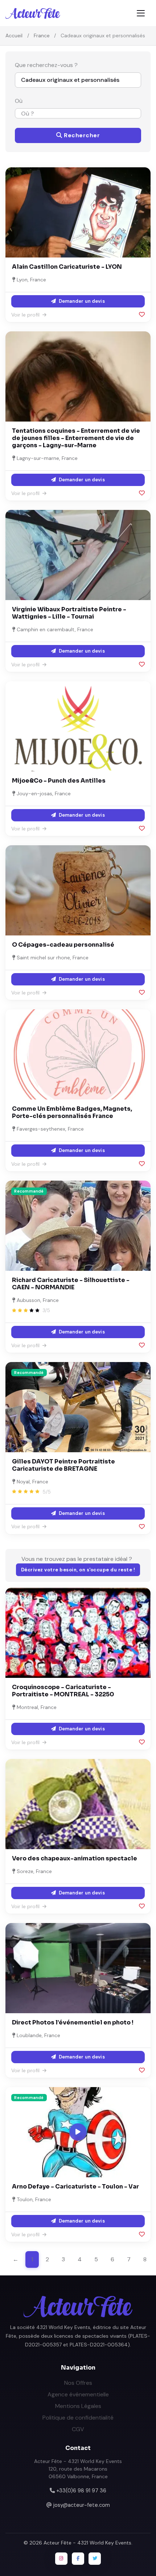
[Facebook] (78, 2559)
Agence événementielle (78, 2394)
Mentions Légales (78, 2406)
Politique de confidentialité (78, 2418)
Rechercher (81, 135)
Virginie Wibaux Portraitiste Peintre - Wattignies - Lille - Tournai (69, 613)
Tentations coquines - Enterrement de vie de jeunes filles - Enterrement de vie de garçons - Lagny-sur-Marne (76, 438)
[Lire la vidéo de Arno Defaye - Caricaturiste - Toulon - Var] (78, 2132)
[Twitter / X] (95, 2559)
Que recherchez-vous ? (46, 65)
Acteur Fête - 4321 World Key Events (87, 2543)
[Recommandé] (78, 1225)
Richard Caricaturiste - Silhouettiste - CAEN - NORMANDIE (71, 1284)
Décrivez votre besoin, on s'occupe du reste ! (78, 1570)
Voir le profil (26, 315)
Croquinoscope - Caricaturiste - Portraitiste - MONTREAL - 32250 (63, 1691)
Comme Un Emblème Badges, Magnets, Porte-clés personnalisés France (72, 1112)
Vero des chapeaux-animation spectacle (75, 1858)
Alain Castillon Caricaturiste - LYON (67, 267)
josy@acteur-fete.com (82, 2505)
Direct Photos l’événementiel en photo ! (73, 2022)
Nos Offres (78, 2383)
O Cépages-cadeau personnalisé (63, 945)
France (42, 35)
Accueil (14, 35)
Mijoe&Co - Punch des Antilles (59, 781)
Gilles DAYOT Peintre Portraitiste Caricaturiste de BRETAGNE (63, 1465)
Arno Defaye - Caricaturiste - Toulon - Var (75, 2187)
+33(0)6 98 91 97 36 (81, 2491)
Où (19, 101)
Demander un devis (81, 301)
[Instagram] (61, 2559)
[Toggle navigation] (141, 13)
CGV (78, 2429)
